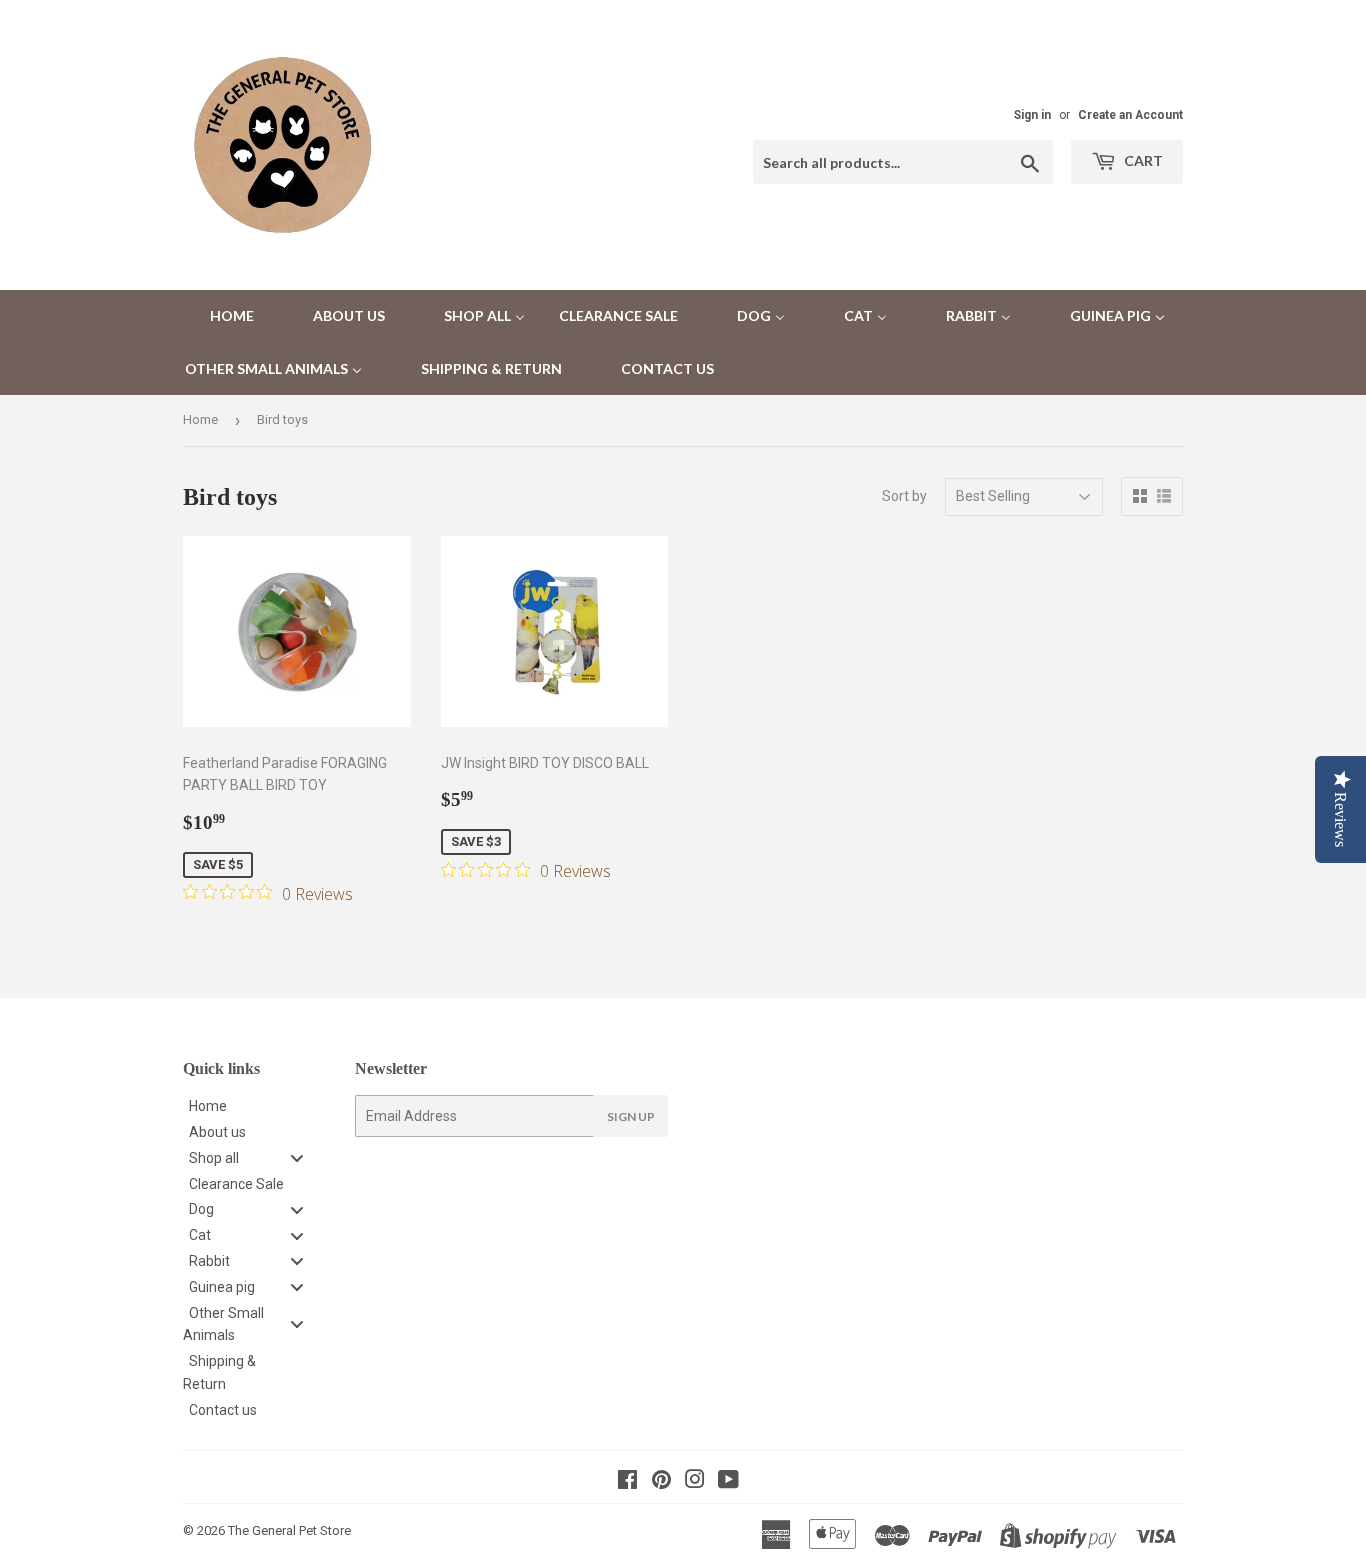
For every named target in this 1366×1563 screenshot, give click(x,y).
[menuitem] (219, 316)
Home (200, 419)
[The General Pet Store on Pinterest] (661, 1482)
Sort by (904, 496)
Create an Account (1130, 115)
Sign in (1032, 115)
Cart (1142, 160)
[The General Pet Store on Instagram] (695, 1482)
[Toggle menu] (297, 1157)
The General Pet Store (289, 1530)
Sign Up (631, 1116)
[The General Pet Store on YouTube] (728, 1482)
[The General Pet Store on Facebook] (627, 1482)
